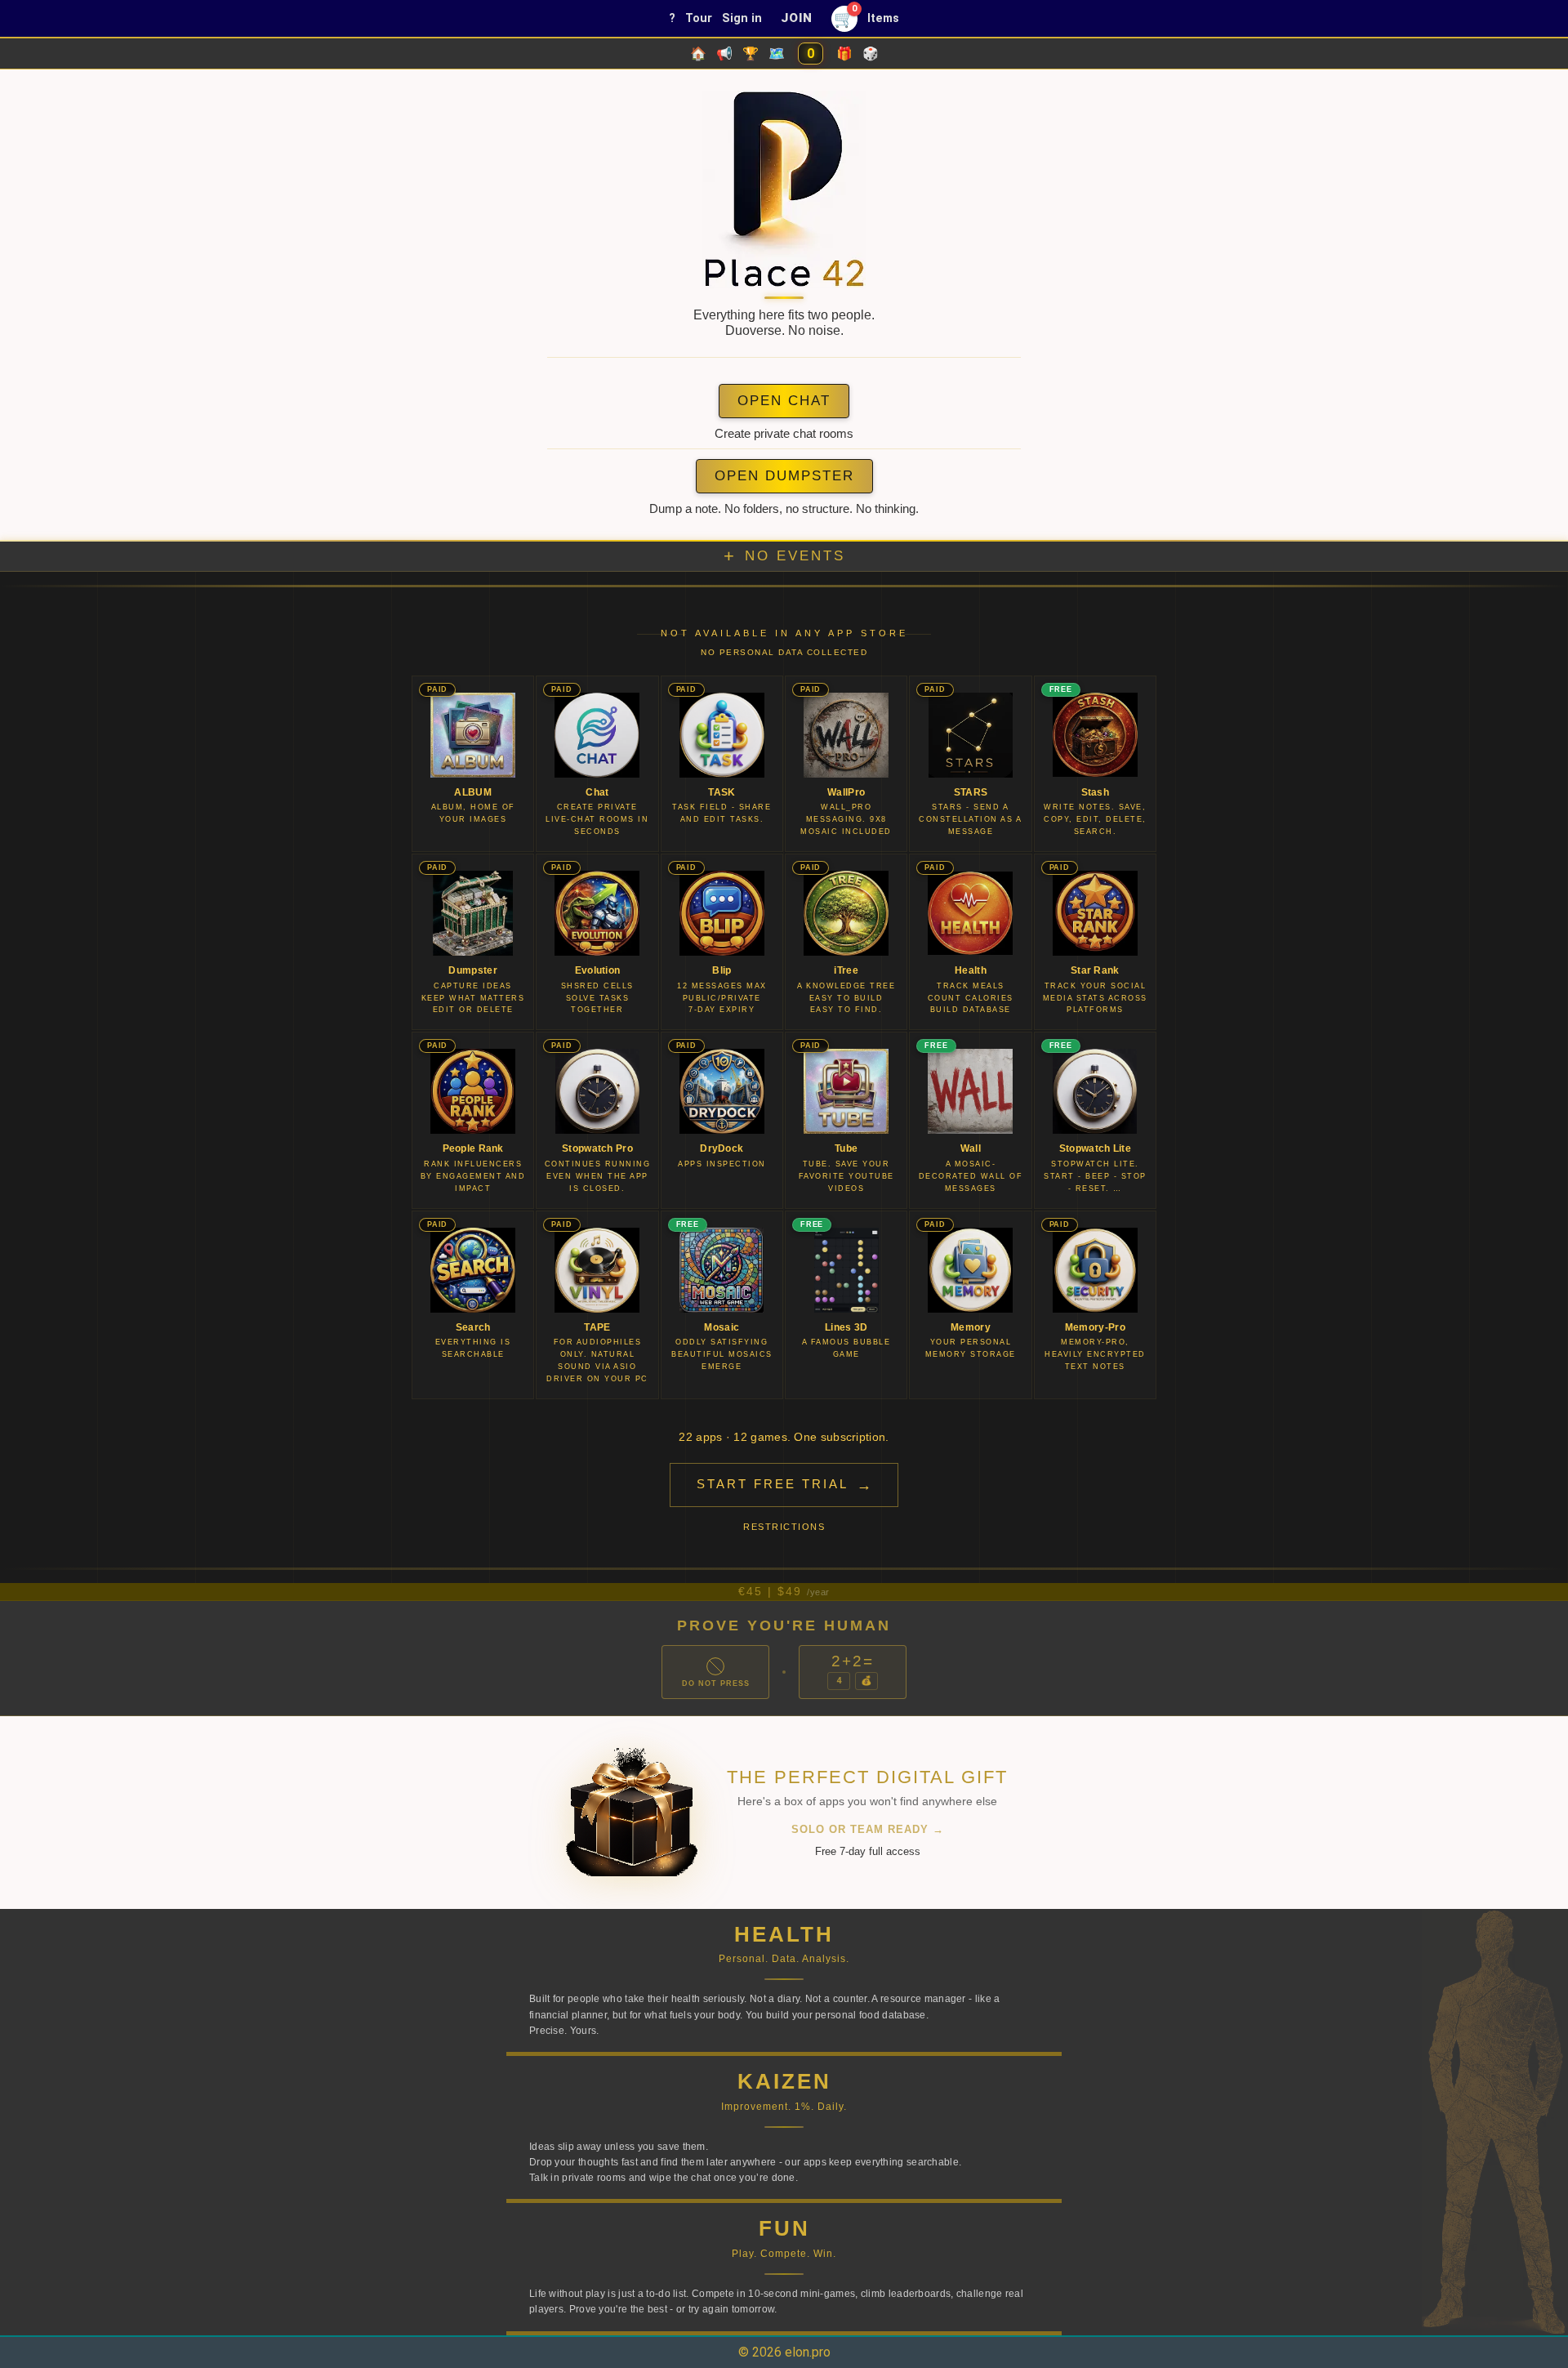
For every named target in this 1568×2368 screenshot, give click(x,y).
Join (796, 18)
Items (883, 18)
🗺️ (777, 54)
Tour (699, 18)
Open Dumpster (784, 476)
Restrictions (784, 1527)
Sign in (742, 18)
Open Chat (784, 401)
